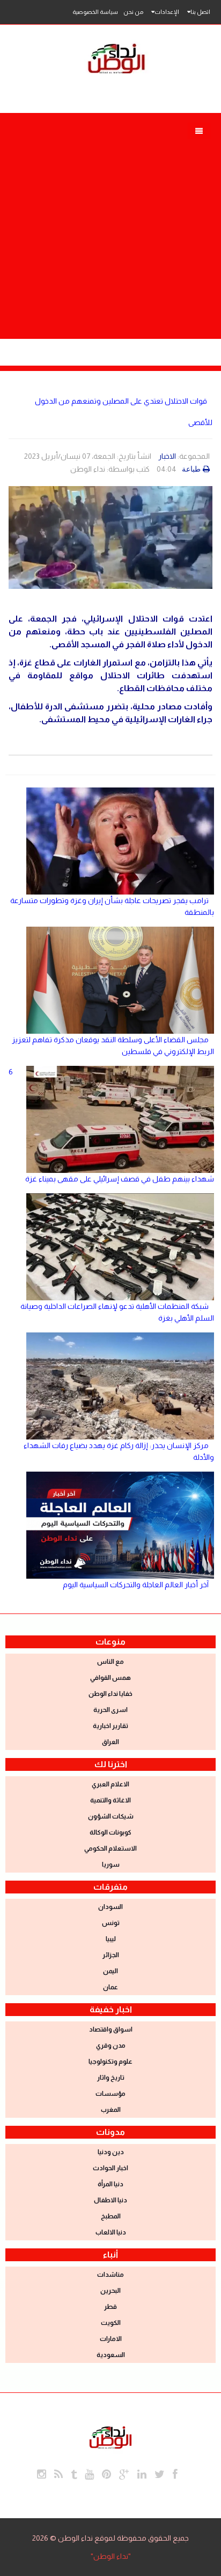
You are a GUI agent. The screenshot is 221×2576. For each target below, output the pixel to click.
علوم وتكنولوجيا (110, 2062)
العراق (110, 1742)
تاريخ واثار (111, 2078)
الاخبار (167, 456)
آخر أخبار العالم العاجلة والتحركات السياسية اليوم (136, 1585)
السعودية (111, 2355)
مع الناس (110, 1662)
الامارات (111, 2339)
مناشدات (110, 2275)
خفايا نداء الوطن (110, 1694)
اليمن (110, 1971)
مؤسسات (110, 2094)
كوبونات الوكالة (110, 1832)
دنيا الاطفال (110, 2200)
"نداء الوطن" (111, 2556)
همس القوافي (110, 1678)
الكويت (111, 2323)
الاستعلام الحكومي (110, 1848)
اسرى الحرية (110, 1710)
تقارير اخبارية (110, 1726)
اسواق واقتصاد (111, 2029)
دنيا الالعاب (111, 2232)
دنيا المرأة (110, 2184)
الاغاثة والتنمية (110, 1800)
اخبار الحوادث (110, 2168)
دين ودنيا (111, 2152)
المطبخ (111, 2216)
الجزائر (111, 1955)
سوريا (111, 1865)
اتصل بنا (200, 12)
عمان (110, 1987)
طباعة (191, 469)
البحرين (110, 2291)
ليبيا (111, 1939)
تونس (111, 1923)
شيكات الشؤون (111, 1816)
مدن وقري (111, 2045)
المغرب (111, 2110)
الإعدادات (167, 12)
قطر (110, 2307)
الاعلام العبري (110, 1784)
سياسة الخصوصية (95, 12)
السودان (110, 1907)
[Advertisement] (110, 229)
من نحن (133, 12)
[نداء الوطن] (110, 2436)
